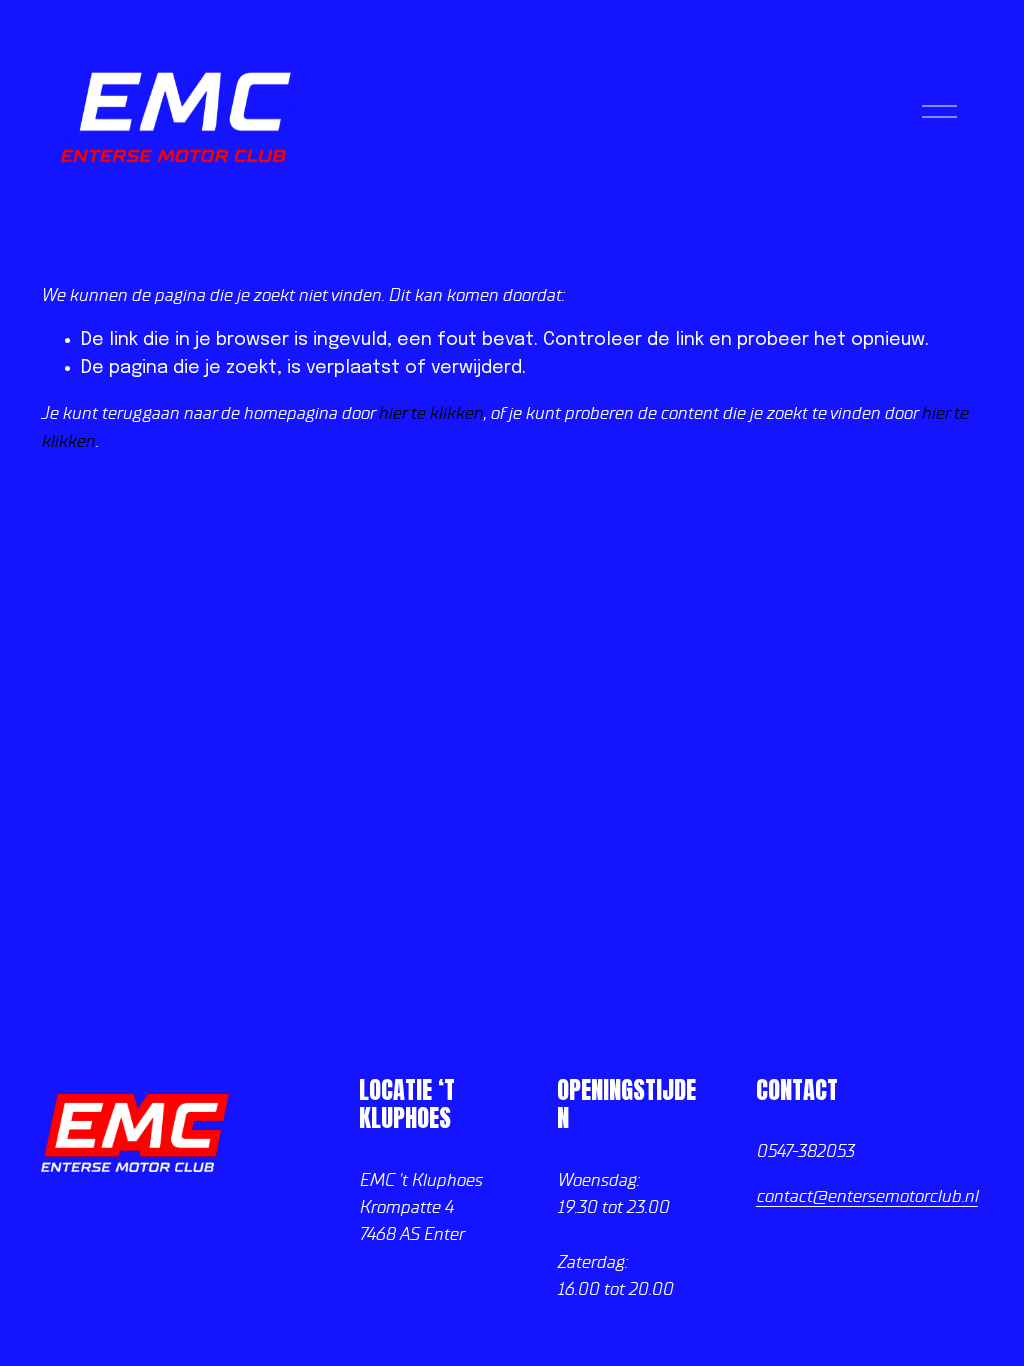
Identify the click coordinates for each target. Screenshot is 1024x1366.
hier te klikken (430, 413)
